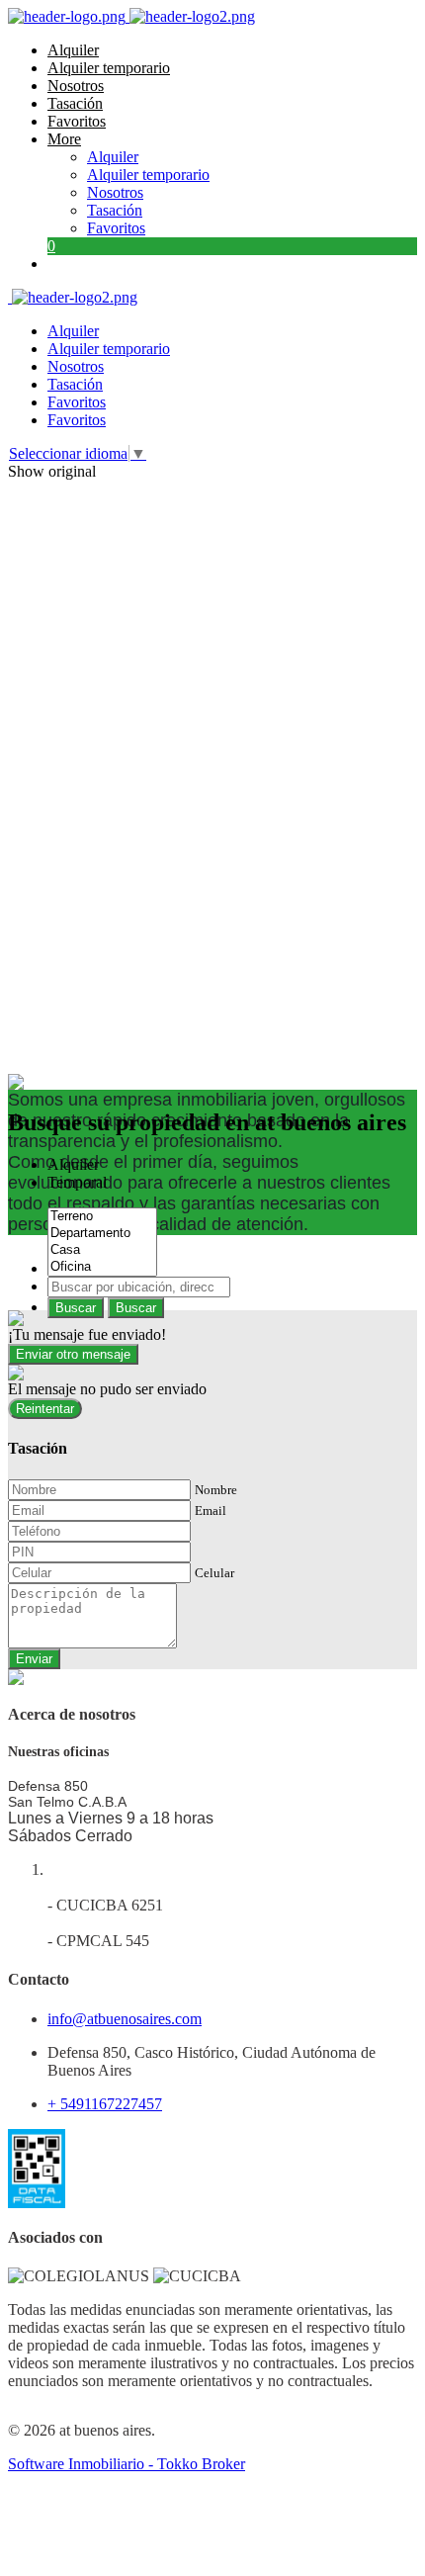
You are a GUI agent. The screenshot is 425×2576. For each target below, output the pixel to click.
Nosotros (76, 86)
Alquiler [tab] (73, 1164)
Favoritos (77, 121)
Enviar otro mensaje (73, 1354)
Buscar (76, 1308)
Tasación (75, 103)
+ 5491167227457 (105, 2104)
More (64, 139)
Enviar (34, 1659)
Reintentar (45, 1409)
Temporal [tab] (77, 1182)
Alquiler (73, 50)
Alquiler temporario (109, 68)
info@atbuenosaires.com (125, 2019)
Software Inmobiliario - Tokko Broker (127, 2464)
